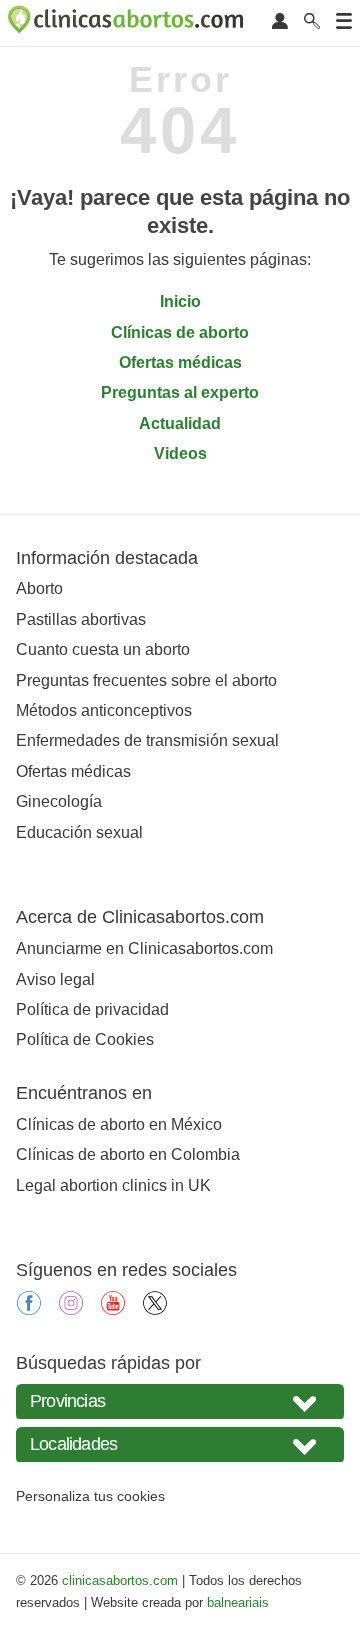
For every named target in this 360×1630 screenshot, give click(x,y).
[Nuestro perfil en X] (155, 1309)
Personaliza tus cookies (90, 1496)
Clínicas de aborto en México (119, 1124)
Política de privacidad (92, 1009)
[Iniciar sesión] (280, 22)
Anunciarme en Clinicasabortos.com (144, 948)
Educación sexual (79, 832)
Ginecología (59, 801)
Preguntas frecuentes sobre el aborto (146, 680)
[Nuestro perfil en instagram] (71, 1309)
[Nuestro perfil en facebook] (29, 1309)
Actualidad (180, 423)
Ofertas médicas (180, 362)
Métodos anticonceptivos (104, 710)
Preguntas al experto (180, 392)
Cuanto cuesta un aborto (103, 649)
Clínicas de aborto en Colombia (128, 1154)
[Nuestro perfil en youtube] (113, 1309)
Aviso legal (55, 979)
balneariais (238, 1602)
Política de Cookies (85, 1039)
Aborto (39, 588)
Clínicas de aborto (180, 332)
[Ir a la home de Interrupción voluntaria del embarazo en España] (128, 23)
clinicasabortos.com (120, 1580)
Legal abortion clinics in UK (113, 1185)
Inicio (180, 301)
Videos (180, 453)
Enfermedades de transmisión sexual (147, 740)
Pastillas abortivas (81, 619)
